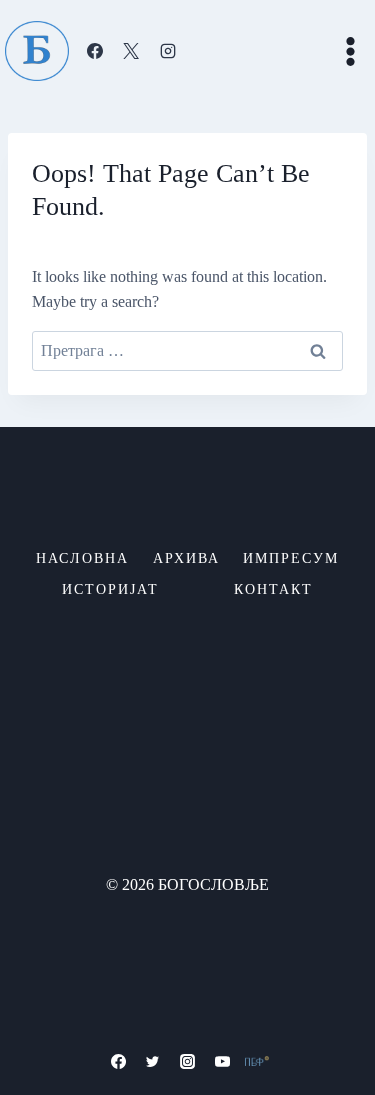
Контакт (273, 589)
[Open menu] (350, 51)
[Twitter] (153, 1061)
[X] (131, 51)
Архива (186, 558)
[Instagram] (168, 51)
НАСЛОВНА (82, 558)
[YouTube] (222, 1061)
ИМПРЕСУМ (291, 558)
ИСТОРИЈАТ (110, 589)
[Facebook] (95, 51)
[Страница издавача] (257, 1061)
